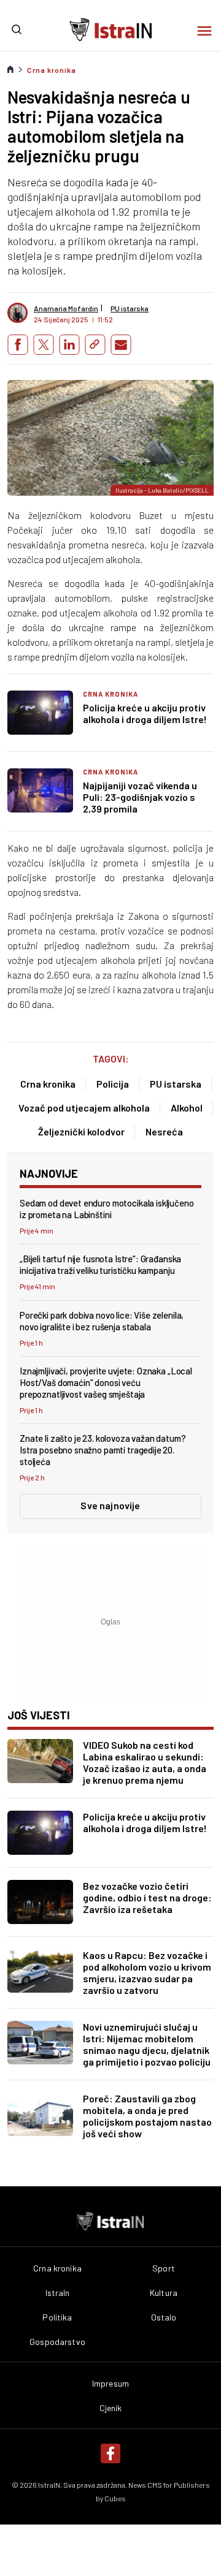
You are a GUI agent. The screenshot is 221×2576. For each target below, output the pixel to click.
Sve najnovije (110, 1505)
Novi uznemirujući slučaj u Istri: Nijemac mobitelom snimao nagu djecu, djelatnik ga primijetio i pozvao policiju (147, 2044)
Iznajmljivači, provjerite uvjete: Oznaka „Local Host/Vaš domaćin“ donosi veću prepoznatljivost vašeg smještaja (106, 1382)
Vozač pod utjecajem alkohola (84, 1108)
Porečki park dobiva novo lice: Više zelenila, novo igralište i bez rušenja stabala (102, 1321)
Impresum (110, 2384)
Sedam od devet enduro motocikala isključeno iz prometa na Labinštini (107, 1209)
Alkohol (187, 1108)
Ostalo (164, 2317)
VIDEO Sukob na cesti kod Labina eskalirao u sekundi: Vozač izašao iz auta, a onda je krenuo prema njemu (145, 1762)
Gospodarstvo (57, 2342)
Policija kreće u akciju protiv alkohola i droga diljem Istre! (145, 713)
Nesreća (164, 1131)
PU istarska (176, 1084)
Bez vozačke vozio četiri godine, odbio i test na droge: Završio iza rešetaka (147, 1897)
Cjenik (111, 2408)
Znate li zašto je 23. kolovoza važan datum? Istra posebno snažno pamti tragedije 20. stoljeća (103, 1450)
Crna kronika (52, 70)
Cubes (115, 2498)
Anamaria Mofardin (66, 308)
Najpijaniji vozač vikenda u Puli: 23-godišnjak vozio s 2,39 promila (140, 797)
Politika (57, 2317)
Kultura (164, 2293)
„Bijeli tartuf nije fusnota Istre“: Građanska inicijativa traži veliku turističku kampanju (100, 1264)
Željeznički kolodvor (81, 1131)
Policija (113, 1084)
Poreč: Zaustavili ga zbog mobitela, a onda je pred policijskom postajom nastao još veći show (147, 2116)
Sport (164, 2268)
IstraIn (58, 2293)
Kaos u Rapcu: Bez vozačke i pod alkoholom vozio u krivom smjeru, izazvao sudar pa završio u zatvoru (147, 1972)
